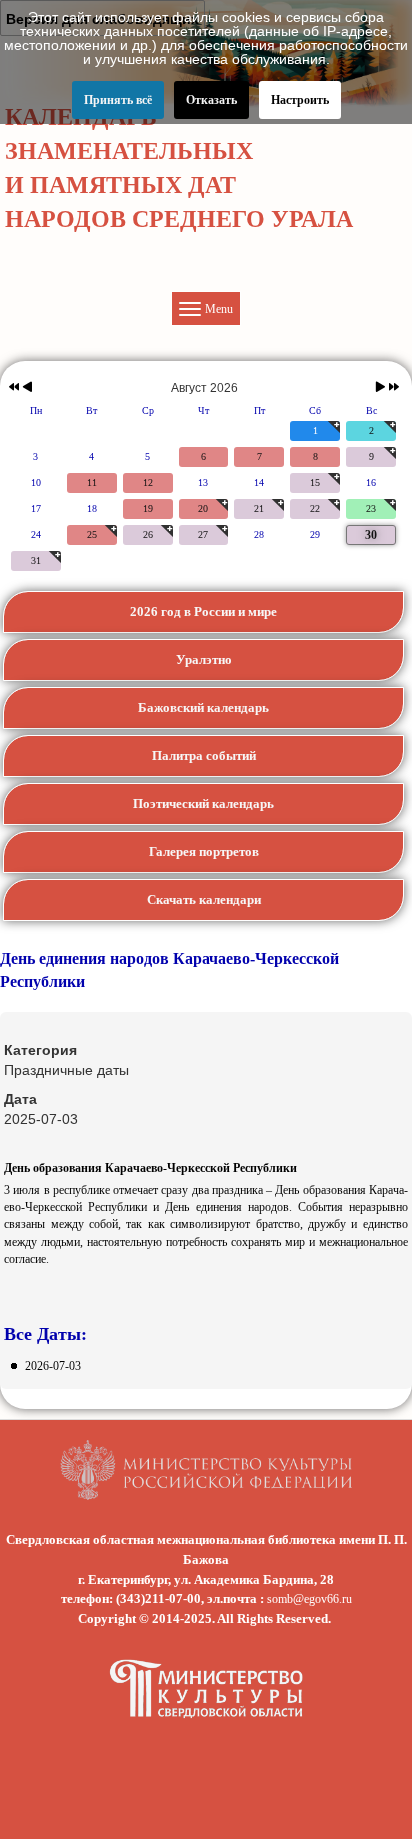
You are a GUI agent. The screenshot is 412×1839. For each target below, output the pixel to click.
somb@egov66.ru (309, 1599)
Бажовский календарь (203, 707)
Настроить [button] (300, 100)
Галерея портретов (204, 851)
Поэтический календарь (203, 803)
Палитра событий (204, 755)
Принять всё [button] (118, 100)
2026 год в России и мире (203, 611)
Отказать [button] (211, 100)
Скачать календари (204, 899)
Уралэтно (204, 659)
